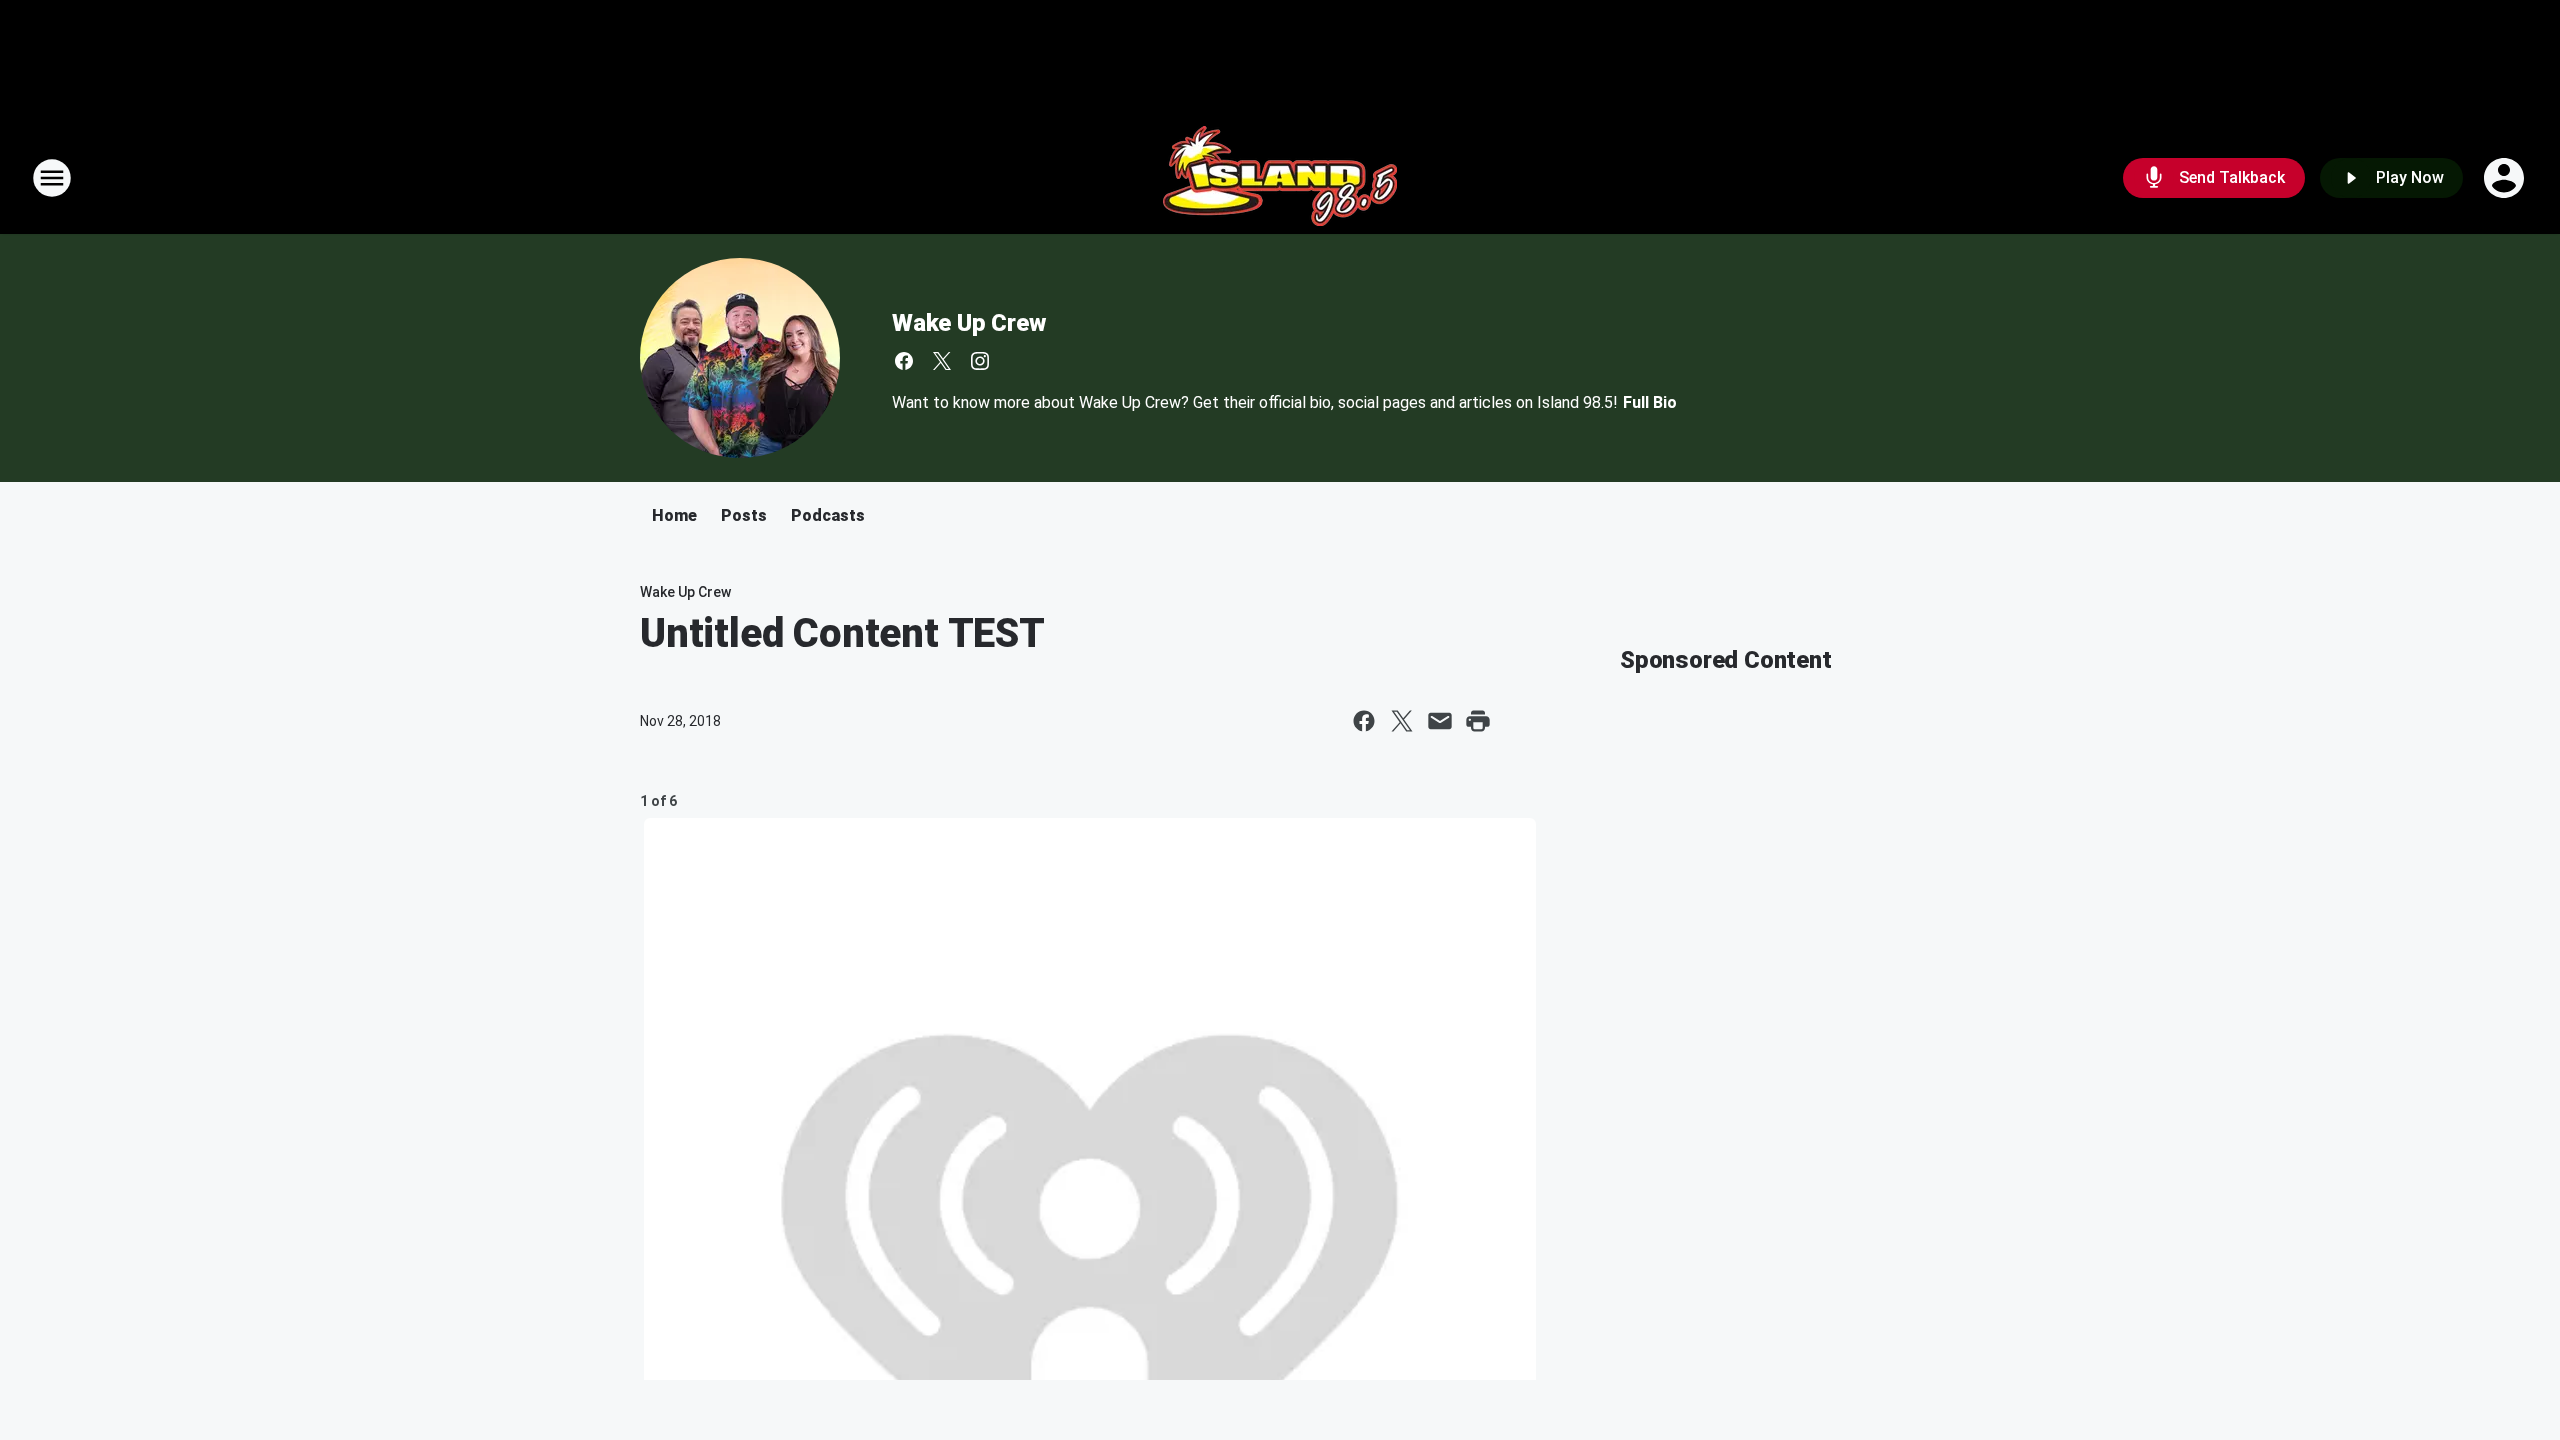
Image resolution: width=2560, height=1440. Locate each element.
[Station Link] (1280, 178)
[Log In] (2506, 178)
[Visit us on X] (942, 361)
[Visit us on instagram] (980, 361)
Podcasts (828, 515)
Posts (744, 515)
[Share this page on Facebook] (1364, 721)
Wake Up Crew (969, 323)
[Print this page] (1478, 721)
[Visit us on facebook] (904, 361)
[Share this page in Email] (1440, 721)
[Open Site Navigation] (52, 178)
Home (674, 515)
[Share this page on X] (1402, 721)
